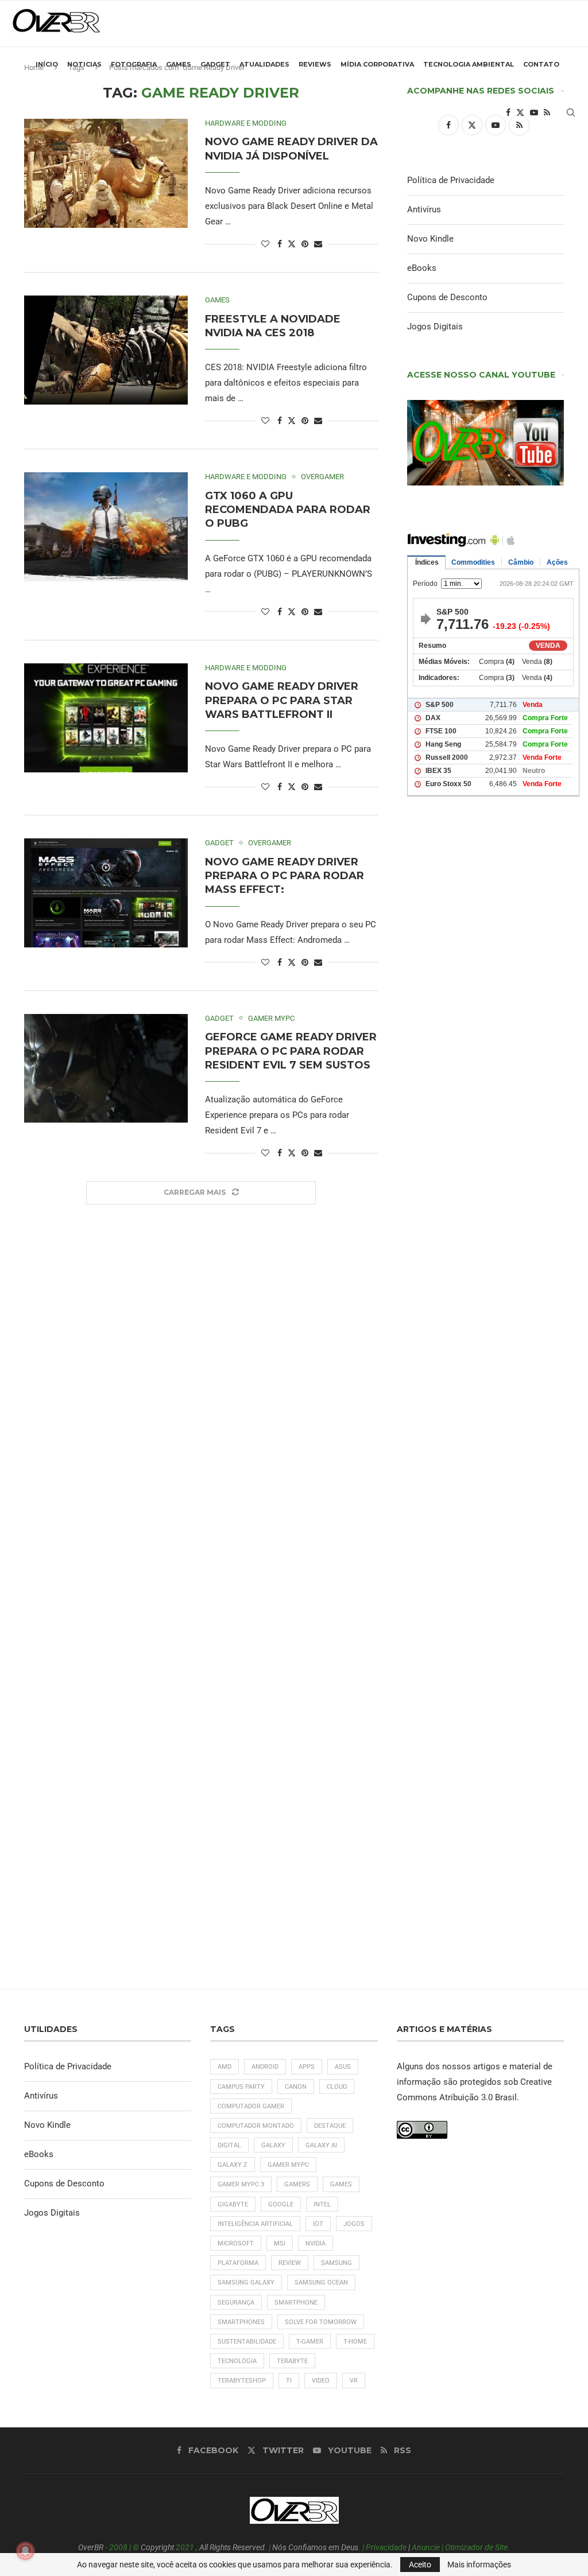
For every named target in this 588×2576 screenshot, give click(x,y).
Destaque (330, 2126)
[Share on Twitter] (292, 244)
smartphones (241, 2322)
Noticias (84, 64)
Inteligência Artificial (255, 2224)
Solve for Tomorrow (321, 2322)
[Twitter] (520, 112)
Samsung (336, 2263)
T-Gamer (310, 2342)
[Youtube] (534, 112)
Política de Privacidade (451, 180)
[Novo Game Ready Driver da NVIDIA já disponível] (106, 173)
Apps (307, 2067)
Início (47, 64)
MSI (280, 2243)
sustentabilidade (247, 2342)
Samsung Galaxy (246, 2282)
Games (179, 64)
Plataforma (238, 2263)
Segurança (236, 2303)
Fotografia (134, 64)
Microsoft (236, 2243)
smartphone (296, 2303)
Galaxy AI (321, 2145)
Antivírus (424, 209)
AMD (225, 2067)
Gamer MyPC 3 (241, 2184)
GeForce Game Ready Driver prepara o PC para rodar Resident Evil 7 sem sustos (291, 1051)
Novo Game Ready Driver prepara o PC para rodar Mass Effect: (285, 876)
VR (354, 2381)
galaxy (273, 2145)
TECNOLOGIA (237, 2361)
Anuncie (426, 2547)
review (290, 2263)
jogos (354, 2224)
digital (229, 2145)
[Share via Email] (318, 244)
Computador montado (256, 2126)
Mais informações (479, 2565)
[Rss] (547, 112)
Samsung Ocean (321, 2282)
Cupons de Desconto (447, 297)
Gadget (215, 64)
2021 (185, 2547)
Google (281, 2204)
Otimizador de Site (476, 2547)
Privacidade (386, 2547)
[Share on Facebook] (280, 244)
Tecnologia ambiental (469, 64)
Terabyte (292, 2361)
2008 (118, 2547)
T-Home (355, 2342)
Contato (541, 64)
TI (289, 2381)
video (321, 2381)
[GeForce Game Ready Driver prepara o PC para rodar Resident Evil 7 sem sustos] (106, 1069)
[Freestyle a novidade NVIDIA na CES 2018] (106, 350)
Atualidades (264, 64)
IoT (318, 2224)
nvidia (316, 2243)
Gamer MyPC (288, 2165)
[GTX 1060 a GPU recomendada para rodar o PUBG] (106, 527)
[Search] (571, 112)
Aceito (420, 2565)
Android (265, 2067)
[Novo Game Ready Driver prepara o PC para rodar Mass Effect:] (106, 893)
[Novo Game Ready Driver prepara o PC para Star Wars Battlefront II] (106, 718)
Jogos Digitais (435, 327)
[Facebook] (508, 112)
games (341, 2184)
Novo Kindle (430, 239)
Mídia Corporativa (377, 64)
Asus (343, 2067)
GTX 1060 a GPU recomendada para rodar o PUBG (288, 510)
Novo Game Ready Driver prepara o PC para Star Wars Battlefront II (282, 700)
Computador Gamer (251, 2106)
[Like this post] (265, 244)
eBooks (422, 268)
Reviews (315, 64)
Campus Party (241, 2087)
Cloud (337, 2087)
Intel (322, 2204)
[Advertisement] (486, 1239)
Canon (296, 2087)
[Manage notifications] (25, 2551)
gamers (297, 2184)
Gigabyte (233, 2204)
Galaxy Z (233, 2165)
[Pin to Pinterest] (305, 244)
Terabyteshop (242, 2381)
